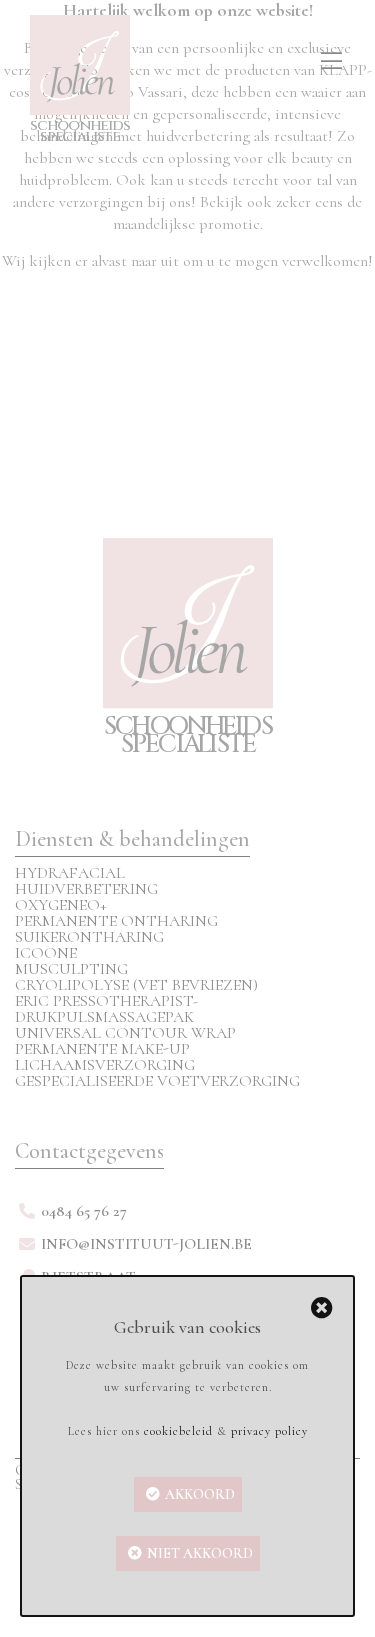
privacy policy (269, 1431)
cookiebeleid (178, 1431)
